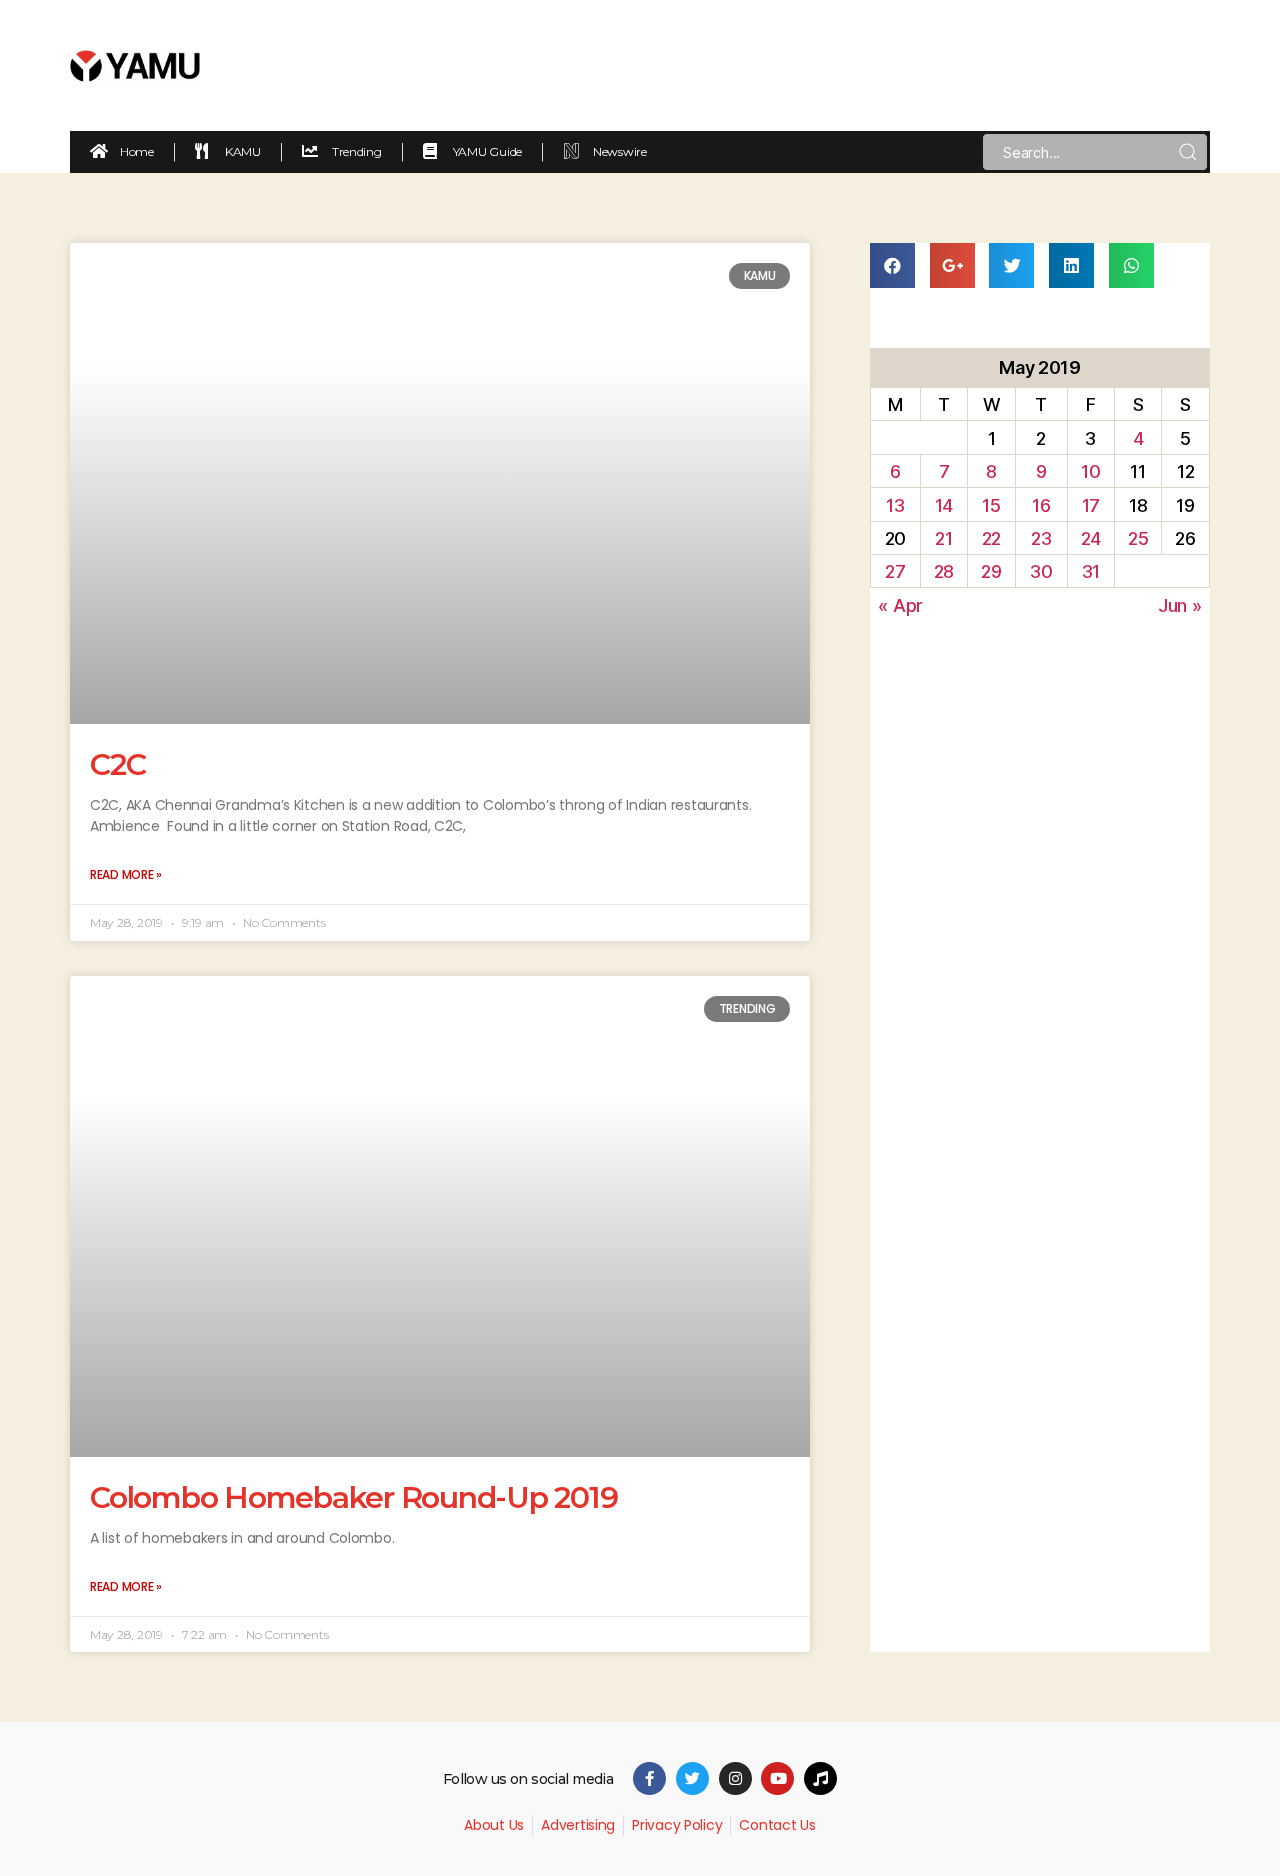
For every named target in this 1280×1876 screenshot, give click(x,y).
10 (1090, 471)
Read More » (126, 874)
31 (1091, 571)
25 (1138, 538)
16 (1041, 505)
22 (991, 538)
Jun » (1180, 605)
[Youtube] (777, 1778)
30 (1041, 571)
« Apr (900, 605)
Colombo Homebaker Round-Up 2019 (353, 1497)
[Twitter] (692, 1778)
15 (991, 505)
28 (944, 571)
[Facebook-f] (649, 1778)
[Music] (820, 1778)
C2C (117, 764)
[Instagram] (735, 1778)
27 (895, 571)
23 (1041, 538)
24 (1091, 538)
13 (895, 505)
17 (1091, 505)
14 (944, 505)
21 (943, 538)
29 (991, 571)
